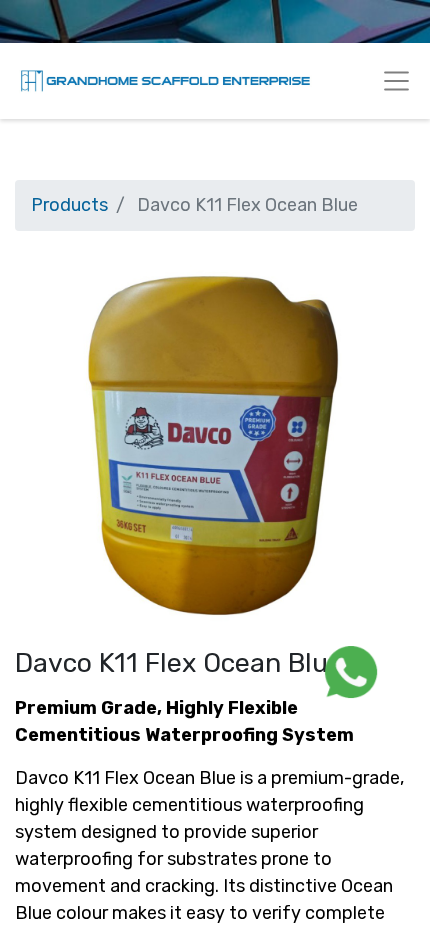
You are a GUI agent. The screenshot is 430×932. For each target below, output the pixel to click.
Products (69, 205)
